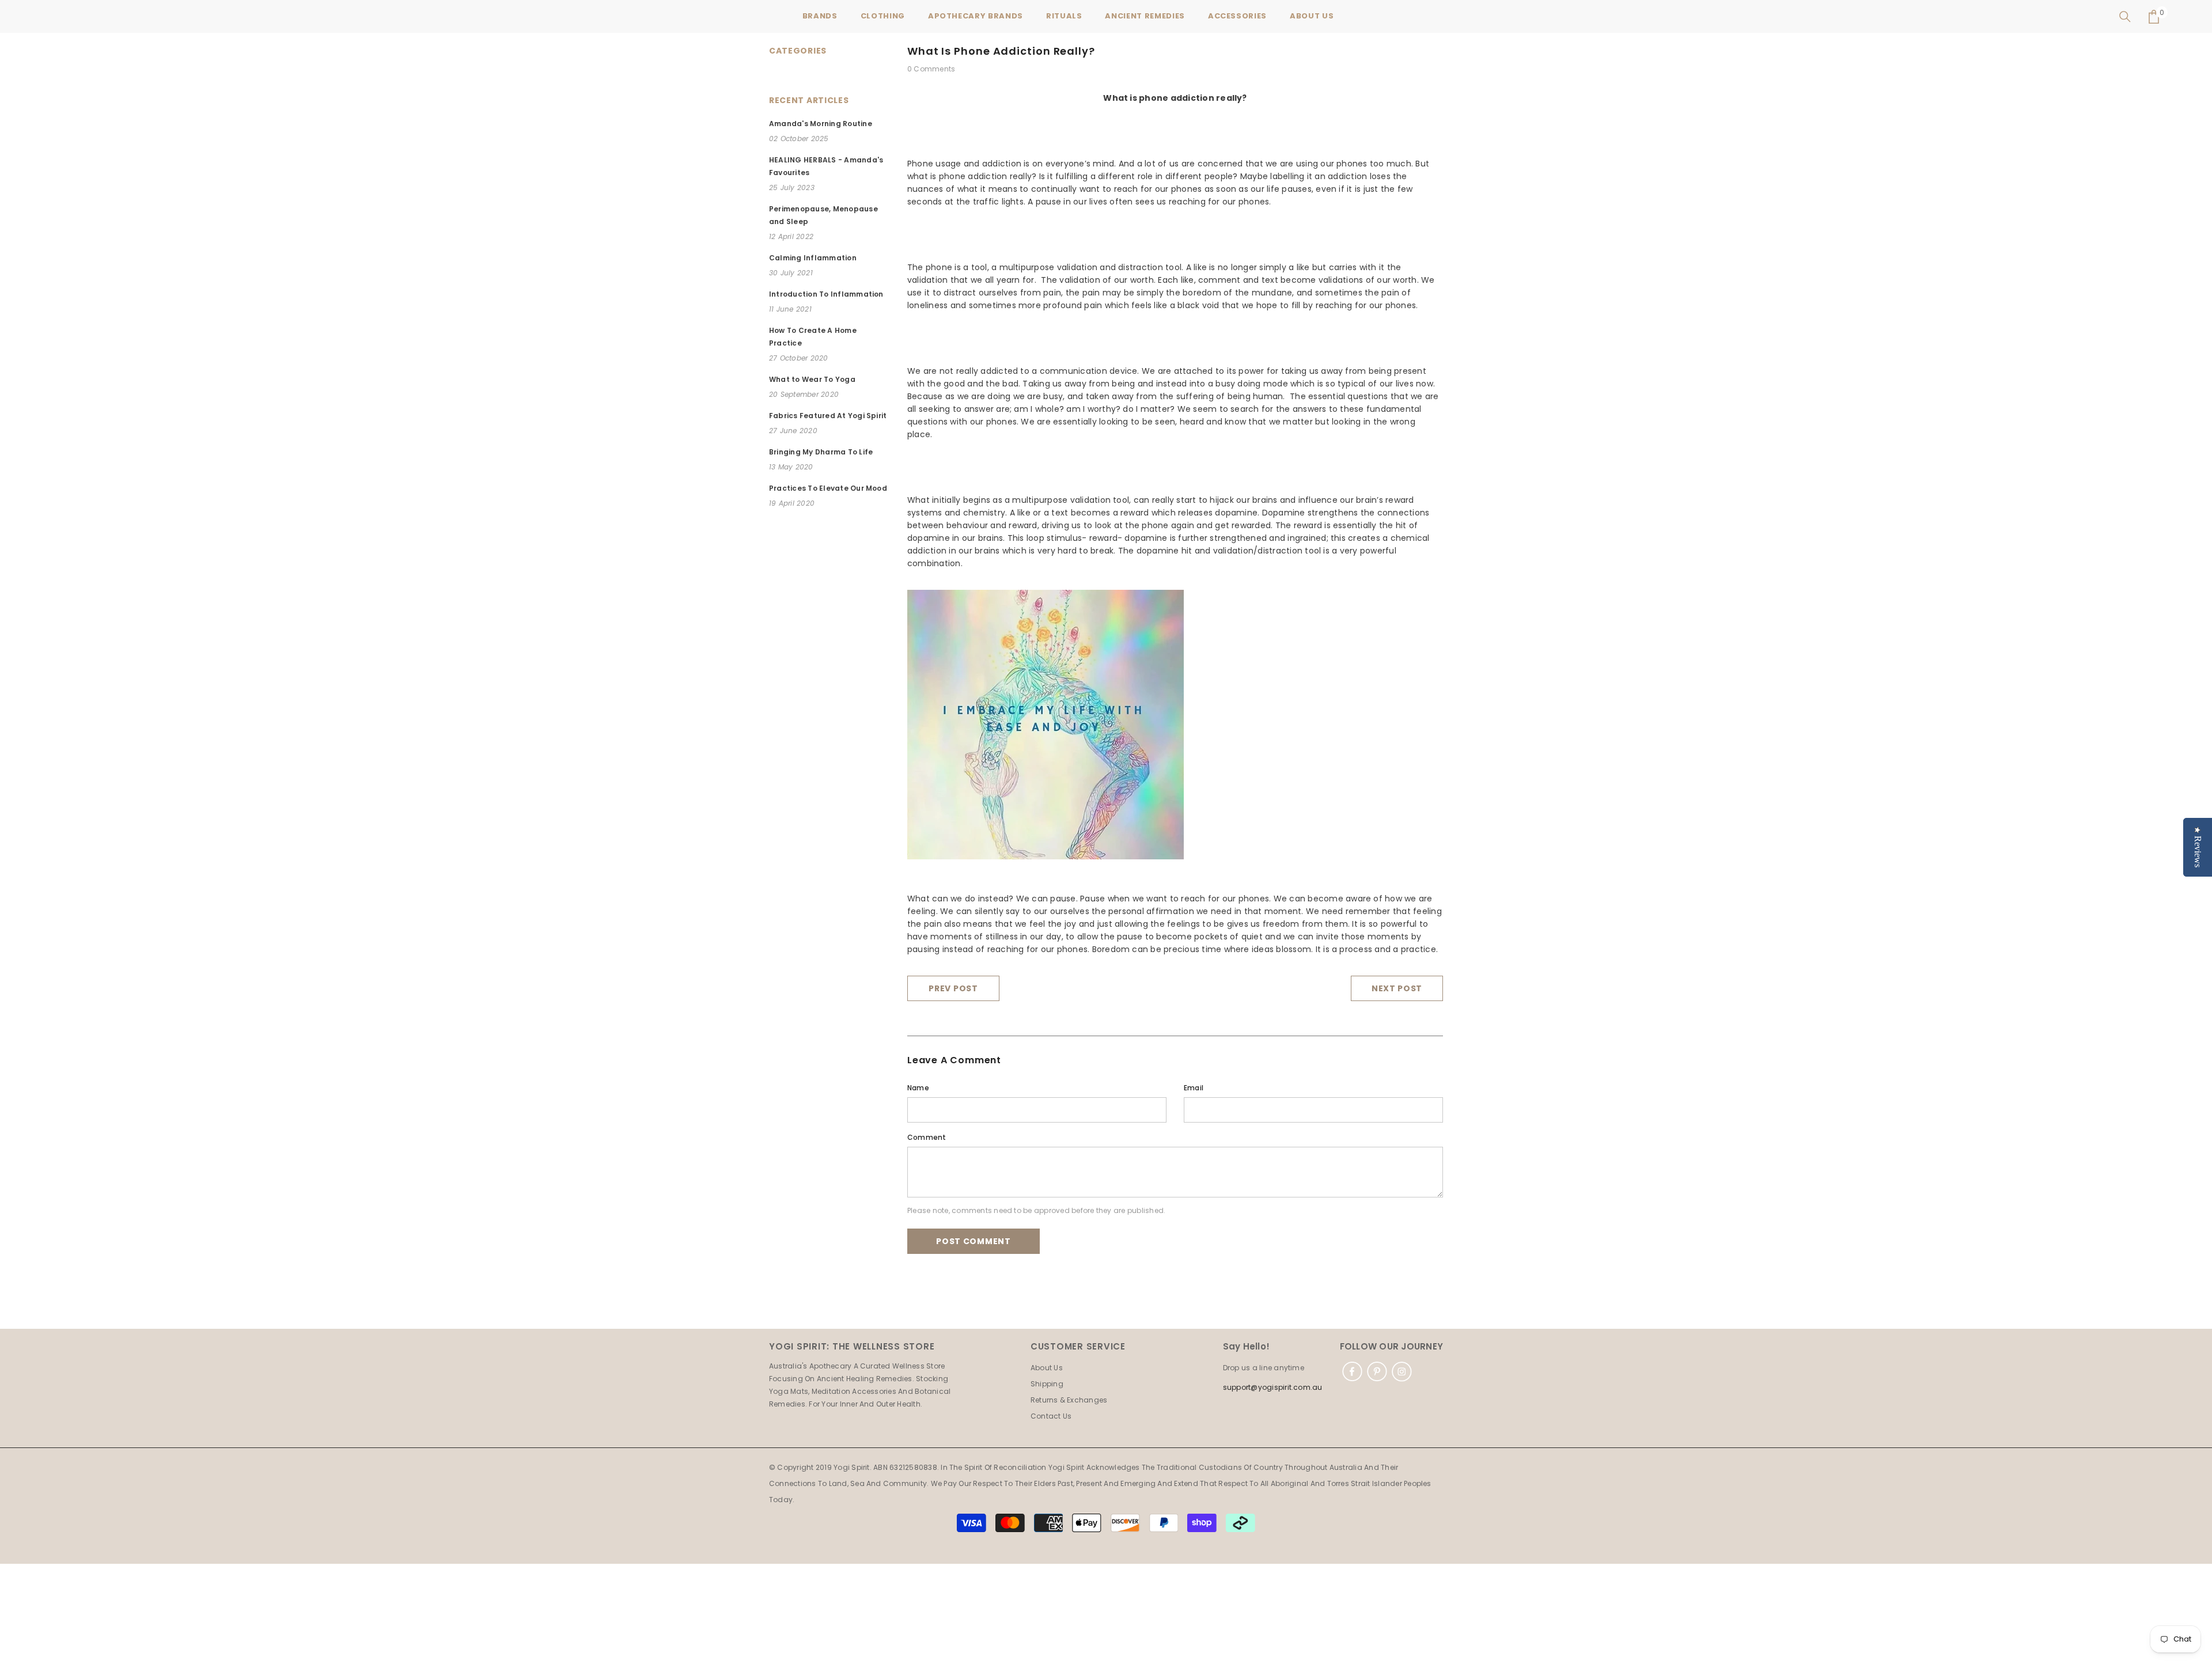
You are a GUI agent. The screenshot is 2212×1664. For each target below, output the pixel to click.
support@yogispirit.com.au (1273, 1387)
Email (1194, 1088)
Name (918, 1088)
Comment (927, 1137)
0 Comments (931, 69)
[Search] (2125, 17)
